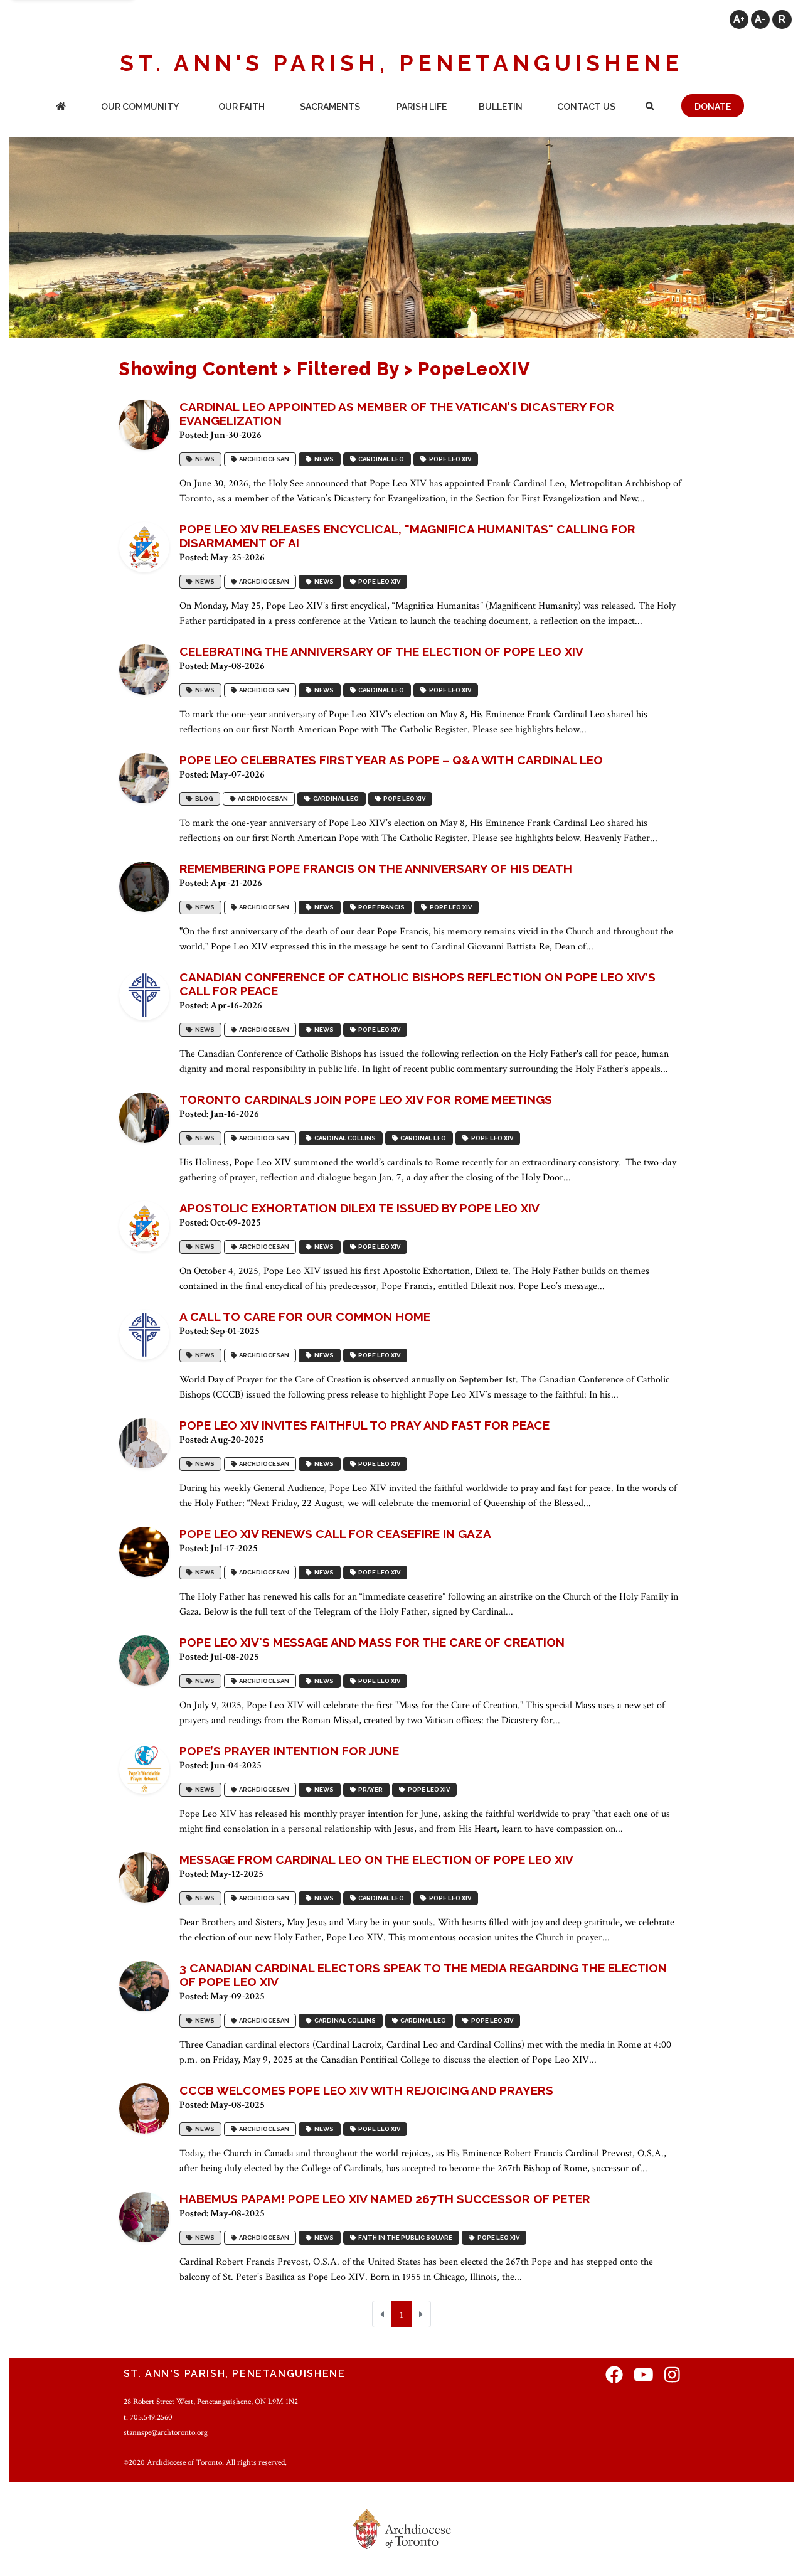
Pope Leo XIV (449, 459)
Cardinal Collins (344, 1138)
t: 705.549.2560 (148, 2417)
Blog (203, 799)
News (204, 459)
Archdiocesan (263, 459)
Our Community (140, 107)
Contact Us (586, 107)
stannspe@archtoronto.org (166, 2432)
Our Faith (242, 107)
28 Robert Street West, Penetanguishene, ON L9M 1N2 (211, 2402)
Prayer (369, 1789)
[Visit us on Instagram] (672, 2376)
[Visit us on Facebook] (614, 2376)
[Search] (650, 108)
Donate (713, 107)
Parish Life (422, 107)
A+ (739, 19)
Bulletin (501, 107)
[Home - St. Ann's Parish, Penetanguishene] (61, 108)
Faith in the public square (404, 2237)
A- (760, 19)
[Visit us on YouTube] (644, 2376)
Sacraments (330, 107)
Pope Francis (380, 907)
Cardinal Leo (380, 459)
